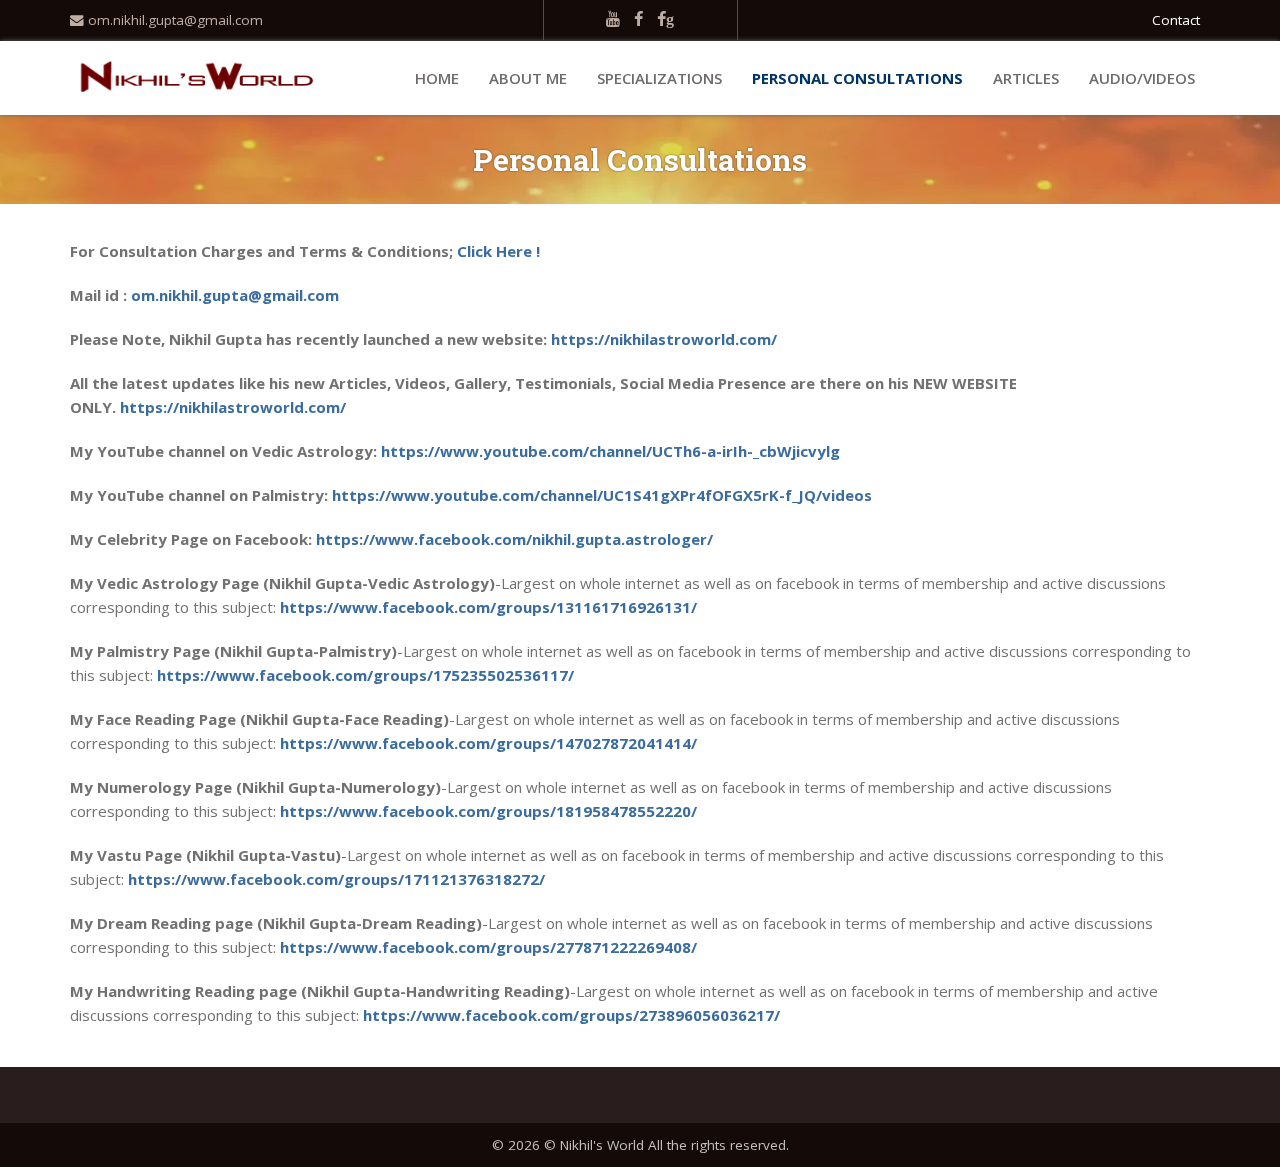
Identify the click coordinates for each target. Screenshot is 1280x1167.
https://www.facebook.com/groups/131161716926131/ (488, 607)
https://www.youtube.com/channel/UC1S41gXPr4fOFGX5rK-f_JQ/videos (602, 495)
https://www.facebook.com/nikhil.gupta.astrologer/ (514, 539)
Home (437, 78)
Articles (1026, 78)
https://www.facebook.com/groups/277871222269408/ (488, 947)
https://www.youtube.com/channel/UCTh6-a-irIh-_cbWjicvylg (610, 451)
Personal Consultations (857, 78)
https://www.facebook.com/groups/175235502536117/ (365, 675)
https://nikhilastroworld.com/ (664, 339)
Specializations (659, 78)
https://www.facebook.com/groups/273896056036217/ (571, 1015)
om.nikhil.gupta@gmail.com (173, 20)
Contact (1176, 20)
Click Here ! (498, 251)
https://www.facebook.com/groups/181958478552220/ (488, 811)
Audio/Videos (1142, 78)
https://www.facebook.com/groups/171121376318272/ (336, 879)
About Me (528, 78)
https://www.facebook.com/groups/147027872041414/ (488, 743)
